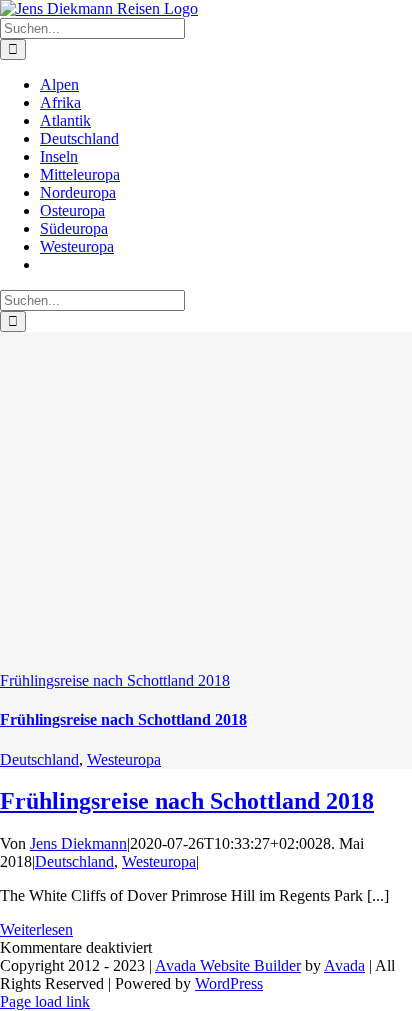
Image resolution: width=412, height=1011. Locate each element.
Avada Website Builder (228, 965)
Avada (344, 965)
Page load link (45, 1001)
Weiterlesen (36, 929)
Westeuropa (124, 759)
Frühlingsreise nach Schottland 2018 (115, 680)
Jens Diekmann (78, 843)
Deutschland (39, 759)
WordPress (229, 983)
